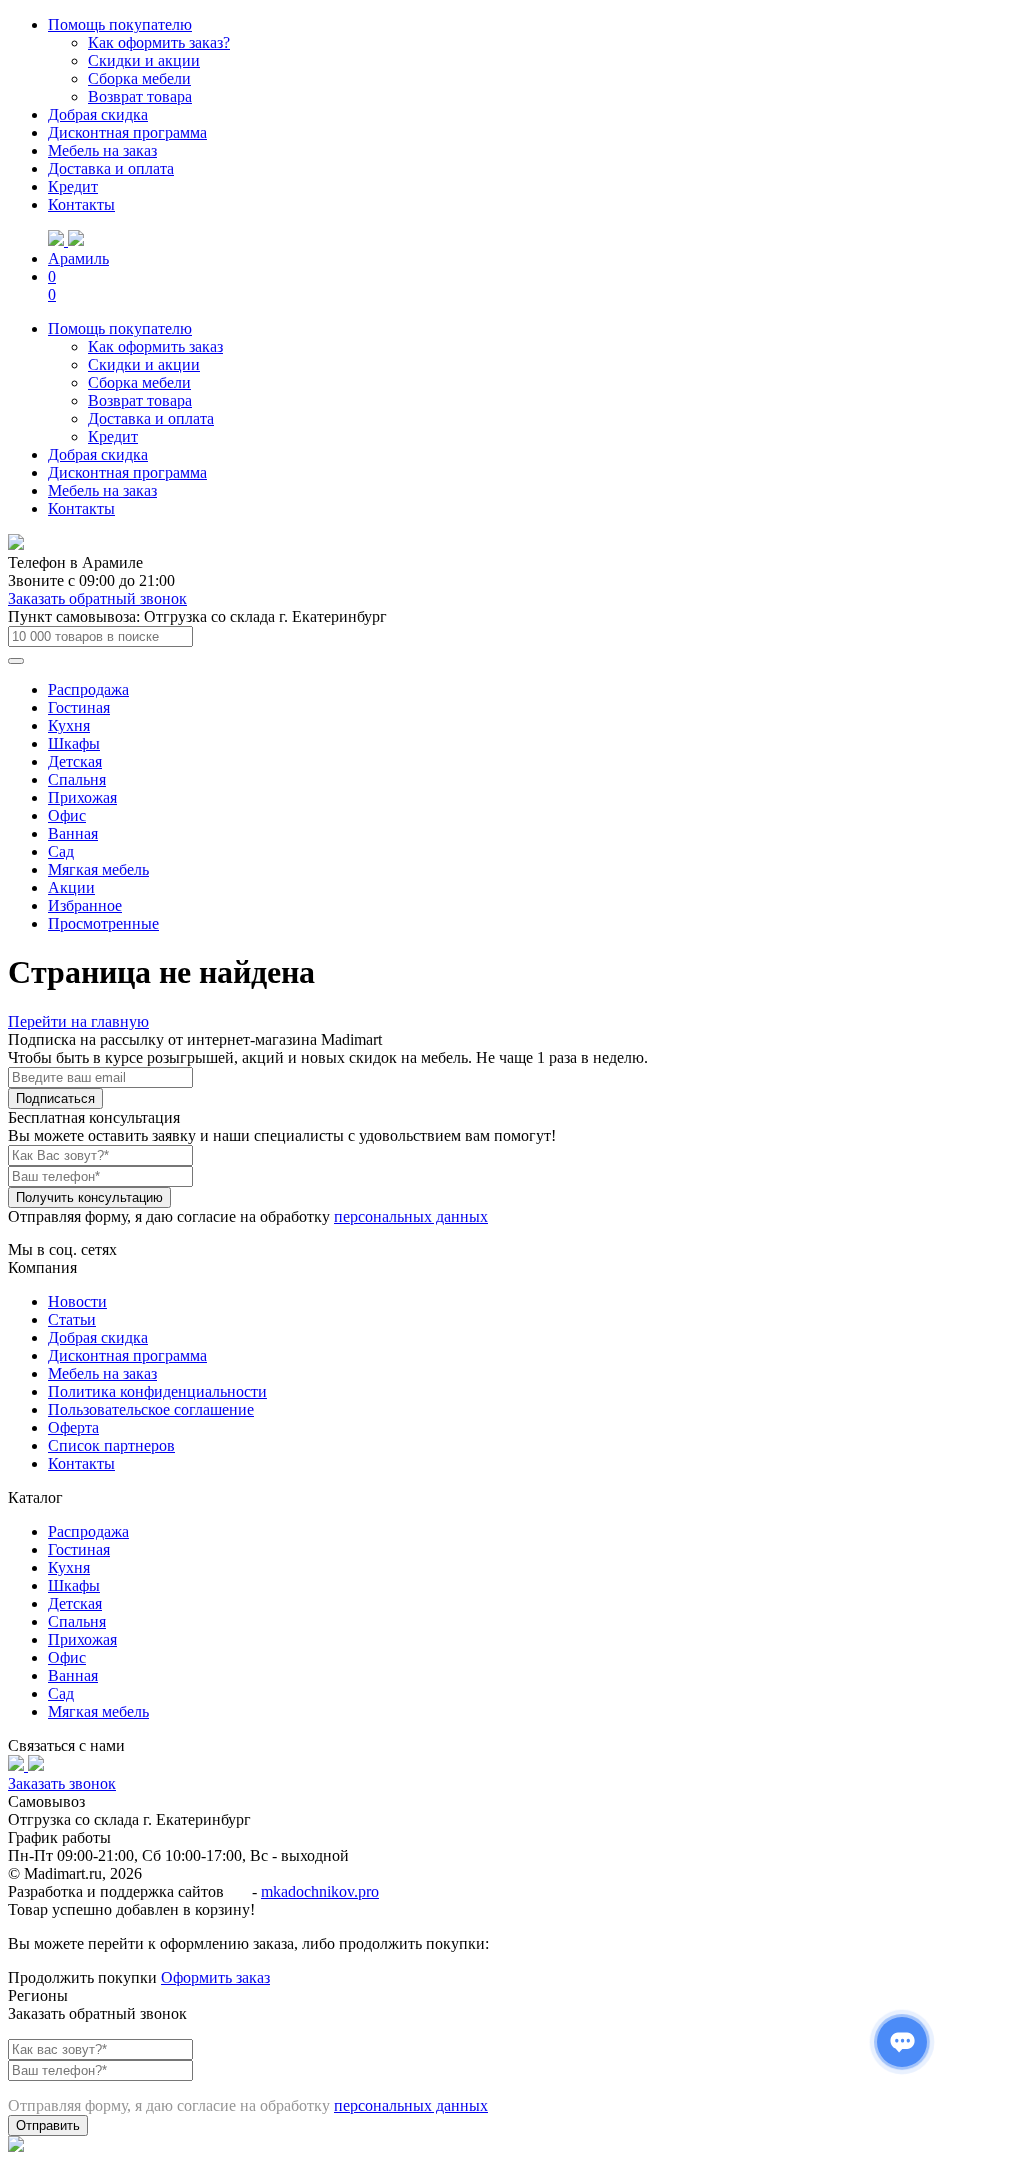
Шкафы (74, 743)
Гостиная (79, 707)
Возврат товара (140, 96)
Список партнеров (111, 1445)
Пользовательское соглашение (151, 1409)
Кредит (73, 186)
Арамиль (78, 258)
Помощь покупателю (120, 24)
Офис (67, 815)
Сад (61, 851)
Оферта (73, 1427)
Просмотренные (103, 923)
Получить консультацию (89, 1197)
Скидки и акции (144, 60)
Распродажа (88, 689)
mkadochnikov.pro (320, 1891)
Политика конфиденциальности (157, 1391)
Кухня (69, 725)
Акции (71, 887)
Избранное (85, 905)
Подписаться (55, 1098)
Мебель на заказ (102, 150)
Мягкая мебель (98, 869)
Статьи (72, 1319)
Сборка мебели (139, 78)
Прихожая (82, 797)
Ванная (73, 833)
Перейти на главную (78, 1021)
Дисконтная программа (127, 132)
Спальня (77, 779)
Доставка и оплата (111, 168)
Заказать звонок (62, 1783)
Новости (77, 1301)
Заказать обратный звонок (97, 598)
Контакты (81, 204)
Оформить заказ (215, 1977)
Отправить (48, 2125)
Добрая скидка (98, 114)
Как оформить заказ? (159, 42)
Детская (75, 761)
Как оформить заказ (155, 346)
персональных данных (411, 1216)
